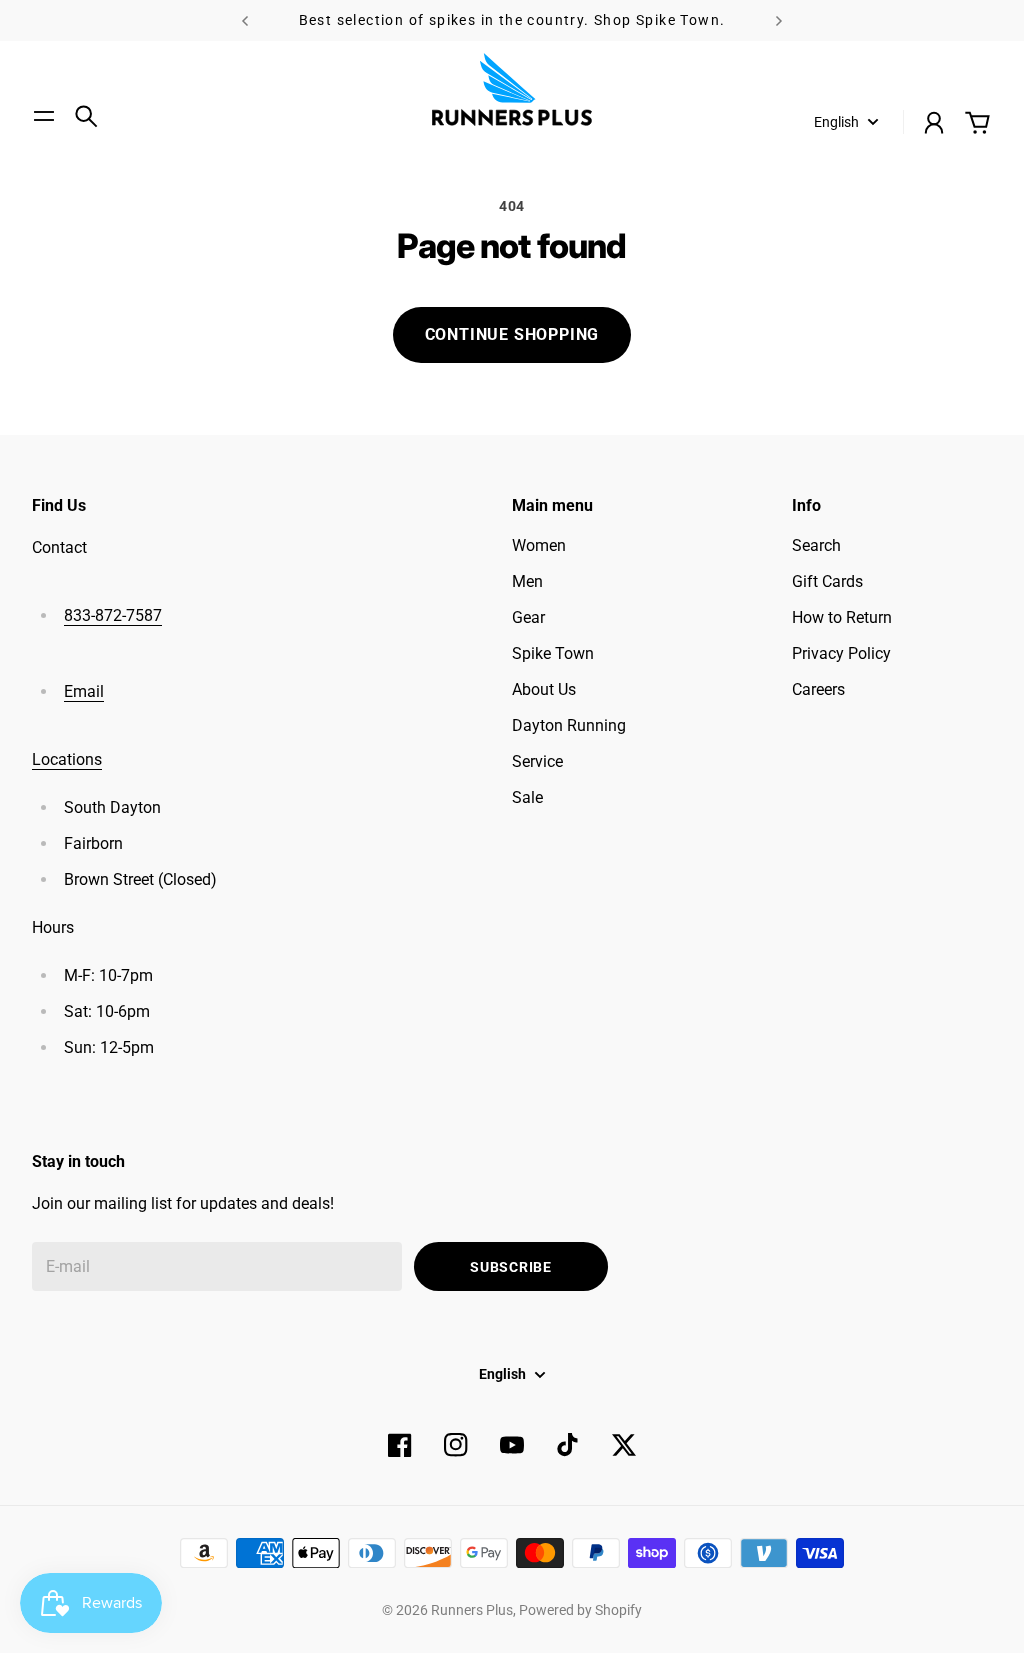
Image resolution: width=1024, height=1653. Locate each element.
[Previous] (245, 20)
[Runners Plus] (512, 89)
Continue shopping (512, 334)
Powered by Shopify (580, 1610)
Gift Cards (827, 581)
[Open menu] (44, 116)
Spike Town (553, 653)
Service (537, 761)
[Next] (779, 20)
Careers (818, 689)
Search (816, 545)
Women (539, 545)
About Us (544, 689)
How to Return (842, 617)
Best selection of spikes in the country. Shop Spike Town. (512, 20)
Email (84, 691)
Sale (527, 797)
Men (527, 581)
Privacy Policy (841, 653)
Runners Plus (472, 1610)
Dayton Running (569, 725)
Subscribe (510, 1267)
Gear (528, 617)
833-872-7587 (113, 615)
